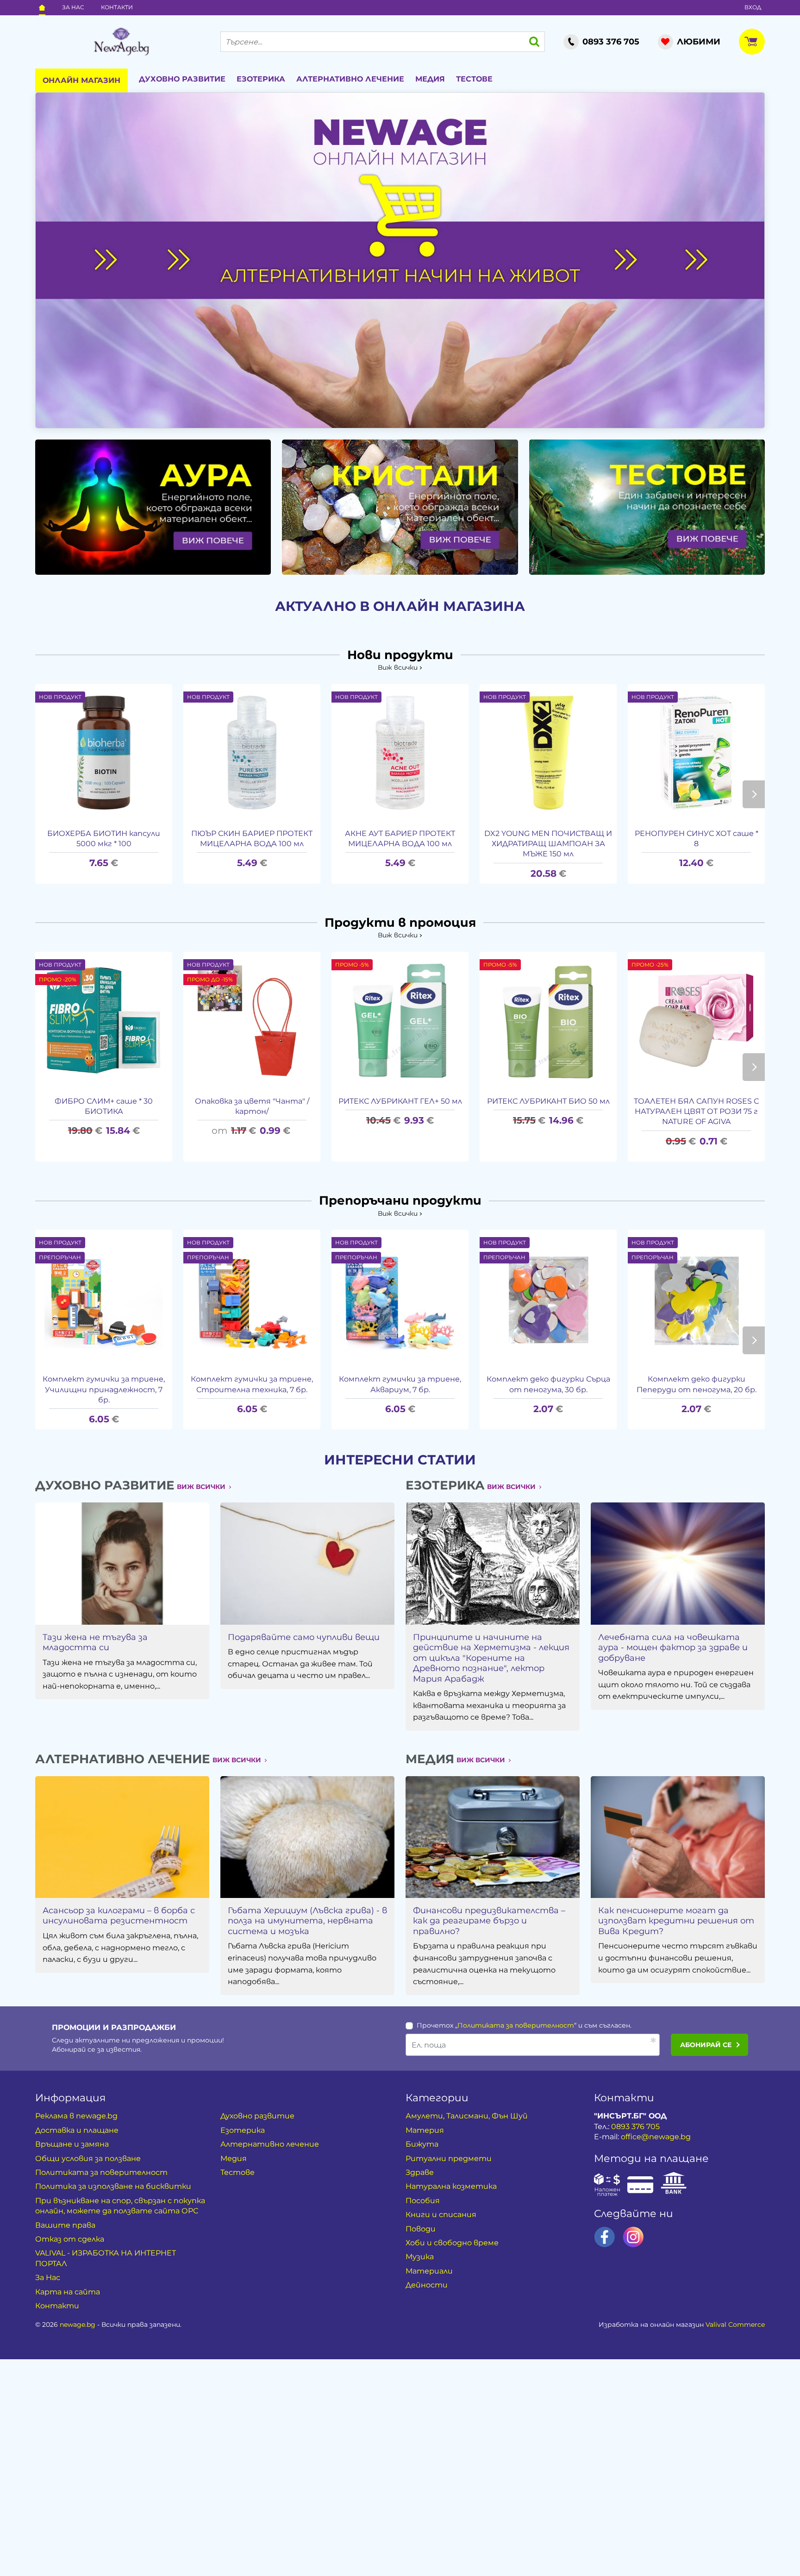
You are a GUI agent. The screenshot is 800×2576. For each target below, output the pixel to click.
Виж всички (398, 667)
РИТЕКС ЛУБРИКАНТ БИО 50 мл (548, 1101)
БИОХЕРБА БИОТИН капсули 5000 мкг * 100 (104, 839)
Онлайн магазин (81, 80)
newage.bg (78, 2325)
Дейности (427, 2285)
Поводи (421, 2229)
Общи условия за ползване (88, 2158)
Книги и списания (441, 2215)
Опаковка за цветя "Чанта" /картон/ (252, 1106)
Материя (425, 2130)
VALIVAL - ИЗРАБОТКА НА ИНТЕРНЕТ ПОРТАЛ (106, 2258)
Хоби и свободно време (452, 2243)
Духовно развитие (182, 79)
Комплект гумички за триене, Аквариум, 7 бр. (400, 1384)
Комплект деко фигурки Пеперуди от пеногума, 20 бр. (697, 1384)
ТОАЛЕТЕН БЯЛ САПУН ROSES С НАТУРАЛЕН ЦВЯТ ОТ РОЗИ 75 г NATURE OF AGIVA (696, 1112)
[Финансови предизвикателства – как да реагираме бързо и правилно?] (493, 1837)
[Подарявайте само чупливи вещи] (307, 1563)
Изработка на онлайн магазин (682, 2325)
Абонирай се (706, 2045)
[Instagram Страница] (633, 2237)
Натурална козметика (451, 2186)
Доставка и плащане (77, 2130)
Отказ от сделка (70, 2239)
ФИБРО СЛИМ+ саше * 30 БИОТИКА (104, 1106)
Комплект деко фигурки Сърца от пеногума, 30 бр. (548, 1384)
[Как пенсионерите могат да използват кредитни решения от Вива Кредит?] (678, 1837)
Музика (420, 2257)
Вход (753, 7)
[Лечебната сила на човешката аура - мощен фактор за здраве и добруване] (678, 1563)
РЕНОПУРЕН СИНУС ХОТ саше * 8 (697, 839)
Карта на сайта (68, 2292)
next (754, 794)
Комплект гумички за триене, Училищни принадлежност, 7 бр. (104, 1389)
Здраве (420, 2172)
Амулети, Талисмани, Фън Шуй (467, 2116)
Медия (430, 79)
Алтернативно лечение (350, 79)
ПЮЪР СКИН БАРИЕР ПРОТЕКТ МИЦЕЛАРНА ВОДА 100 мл (252, 839)
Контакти (117, 7)
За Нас (73, 7)
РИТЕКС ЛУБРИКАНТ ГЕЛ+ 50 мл (400, 1101)
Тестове (474, 79)
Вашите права (65, 2225)
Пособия (423, 2201)
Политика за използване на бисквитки (113, 2186)
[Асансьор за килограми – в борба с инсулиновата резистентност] (122, 1837)
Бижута (422, 2144)
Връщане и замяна (72, 2144)
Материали (429, 2271)
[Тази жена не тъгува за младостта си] (122, 1563)
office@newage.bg (656, 2137)
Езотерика (261, 79)
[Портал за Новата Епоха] (121, 42)
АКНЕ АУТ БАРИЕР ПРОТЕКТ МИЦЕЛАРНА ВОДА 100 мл (400, 839)
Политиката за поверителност (516, 2025)
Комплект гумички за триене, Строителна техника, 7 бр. (252, 1384)
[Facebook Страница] (605, 2237)
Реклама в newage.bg (76, 2116)
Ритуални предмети (449, 2158)
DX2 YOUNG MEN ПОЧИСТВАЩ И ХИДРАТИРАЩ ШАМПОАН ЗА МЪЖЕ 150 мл (548, 844)
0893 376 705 (635, 2127)
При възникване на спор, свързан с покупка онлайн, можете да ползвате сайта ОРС (120, 2206)
